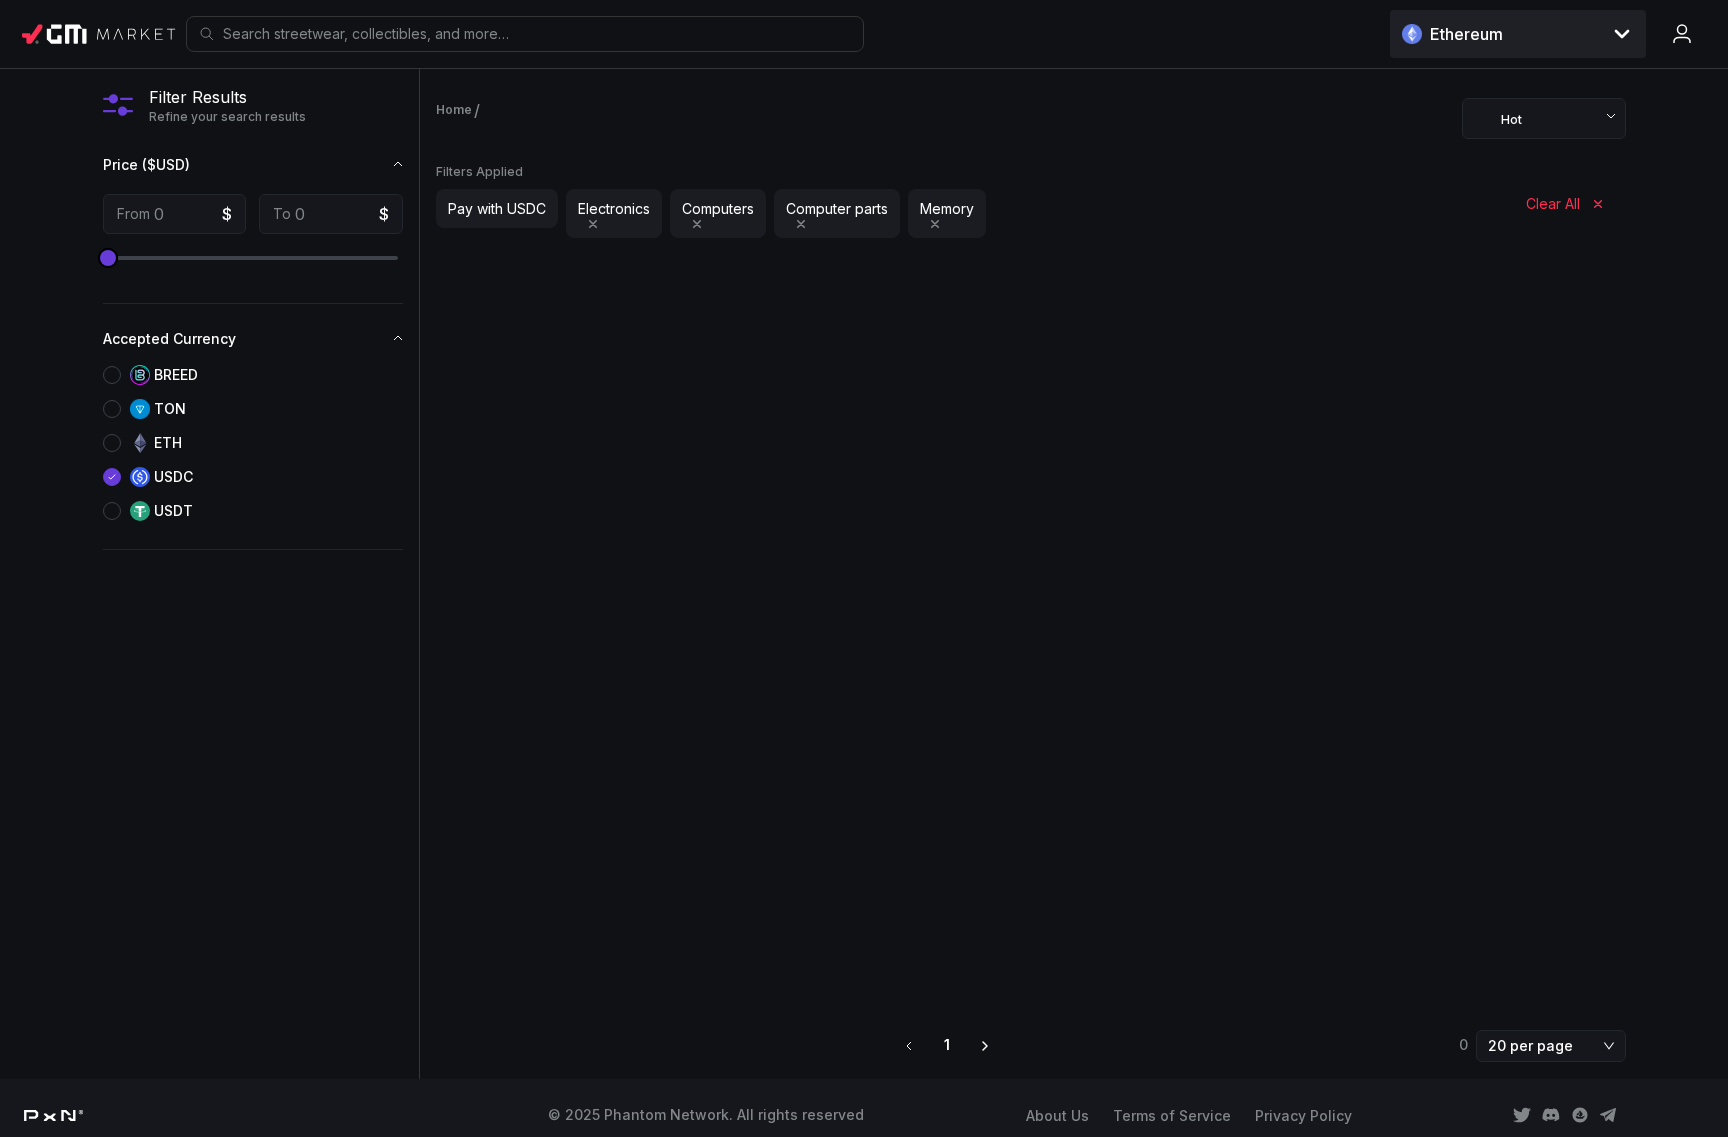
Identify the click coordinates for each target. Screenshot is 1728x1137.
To (282, 213)
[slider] (108, 258)
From (133, 213)
